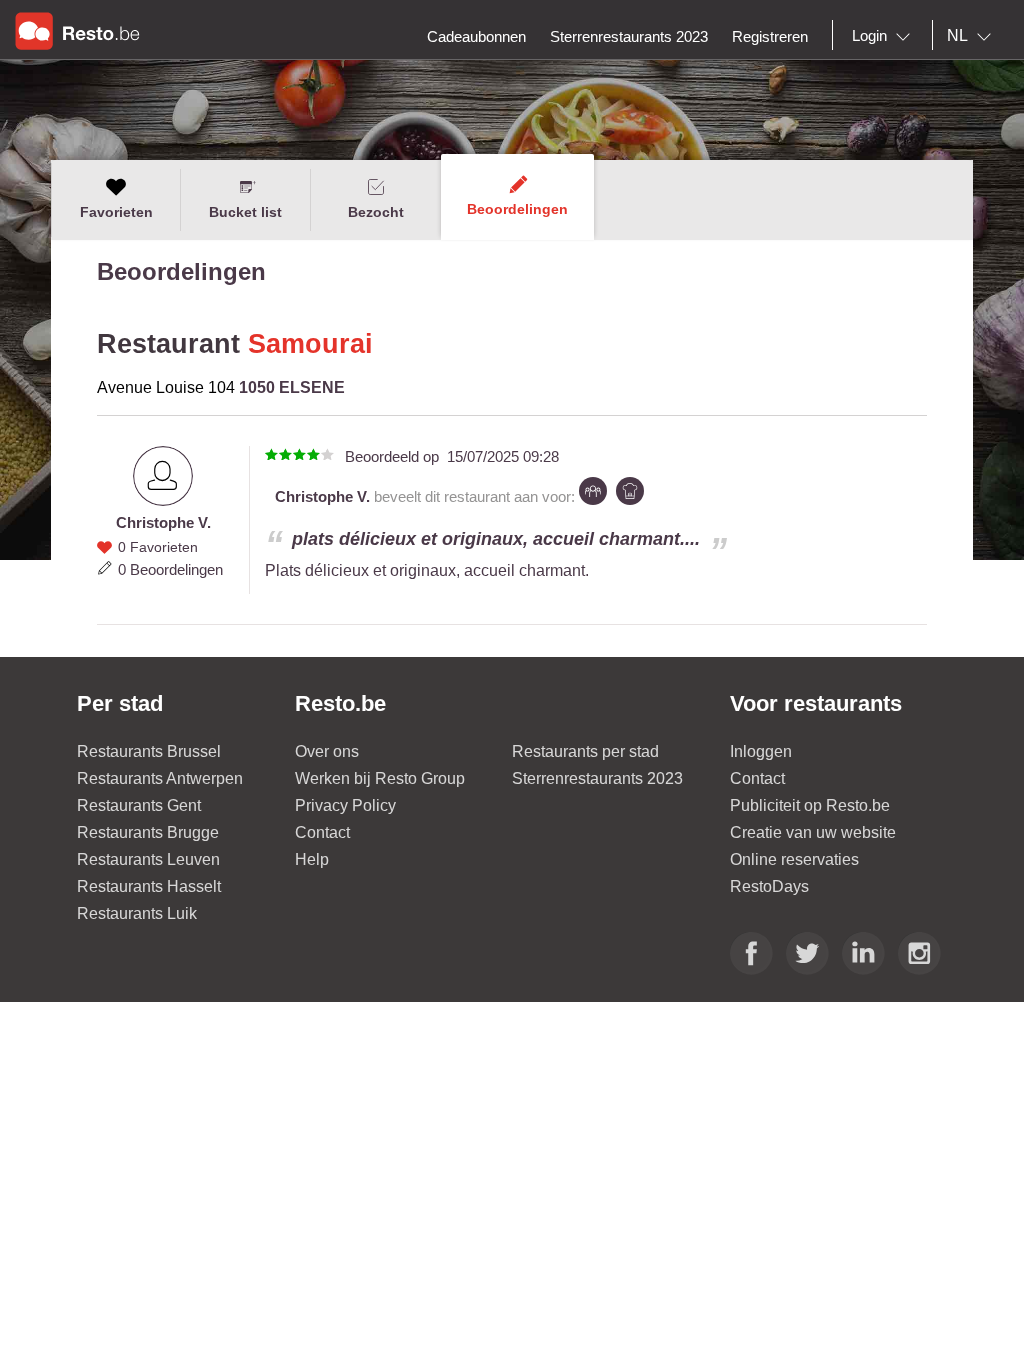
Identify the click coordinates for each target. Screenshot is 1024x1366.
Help (312, 859)
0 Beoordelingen (170, 569)
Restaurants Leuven (148, 859)
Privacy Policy (345, 805)
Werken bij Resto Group (380, 778)
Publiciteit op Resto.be (810, 805)
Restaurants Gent (139, 805)
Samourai (310, 344)
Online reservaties (794, 859)
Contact (322, 832)
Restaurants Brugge (148, 832)
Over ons (327, 751)
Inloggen (761, 751)
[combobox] (885, 36)
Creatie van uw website (813, 832)
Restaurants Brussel (149, 751)
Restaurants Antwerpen (160, 778)
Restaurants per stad (585, 751)
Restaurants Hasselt (149, 886)
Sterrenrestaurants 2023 (597, 778)
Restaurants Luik (137, 913)
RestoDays (769, 886)
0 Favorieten (158, 547)
